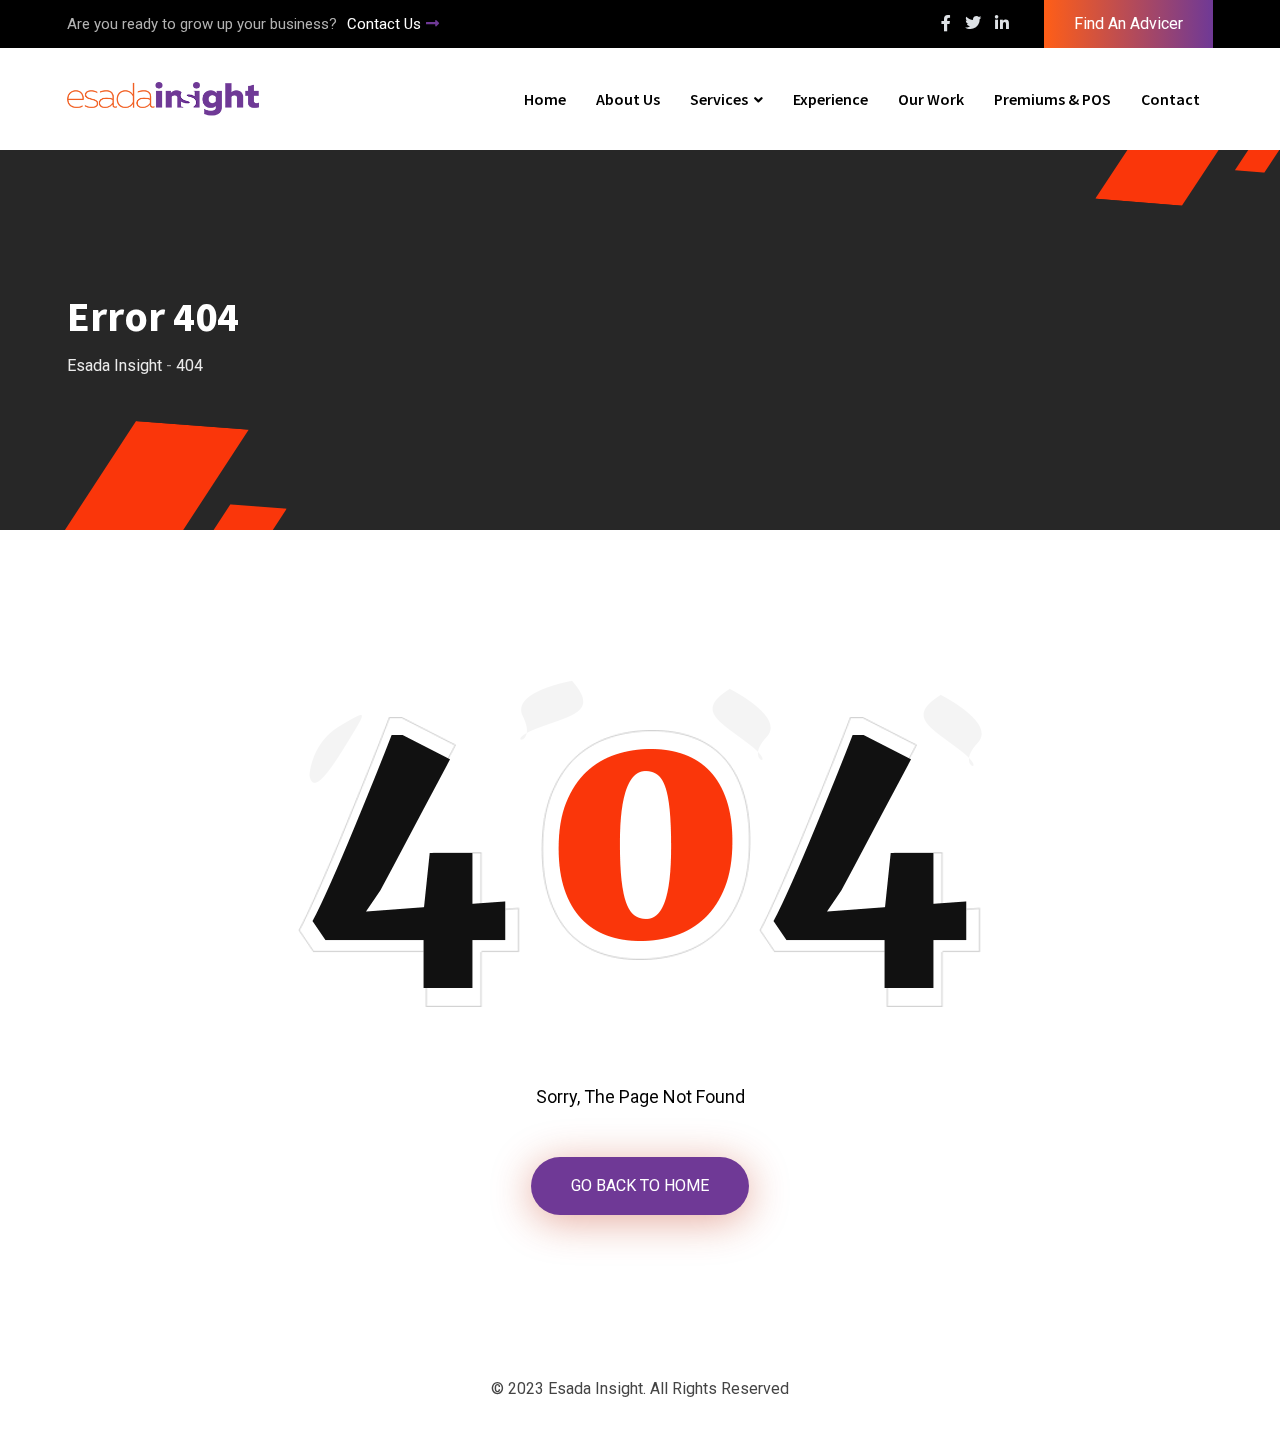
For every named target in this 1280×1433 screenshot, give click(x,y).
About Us (628, 99)
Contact (1170, 99)
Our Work (931, 99)
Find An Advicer (1128, 23)
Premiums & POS (1052, 99)
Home (545, 99)
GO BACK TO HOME (640, 1185)
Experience (830, 99)
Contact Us (384, 24)
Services (719, 99)
